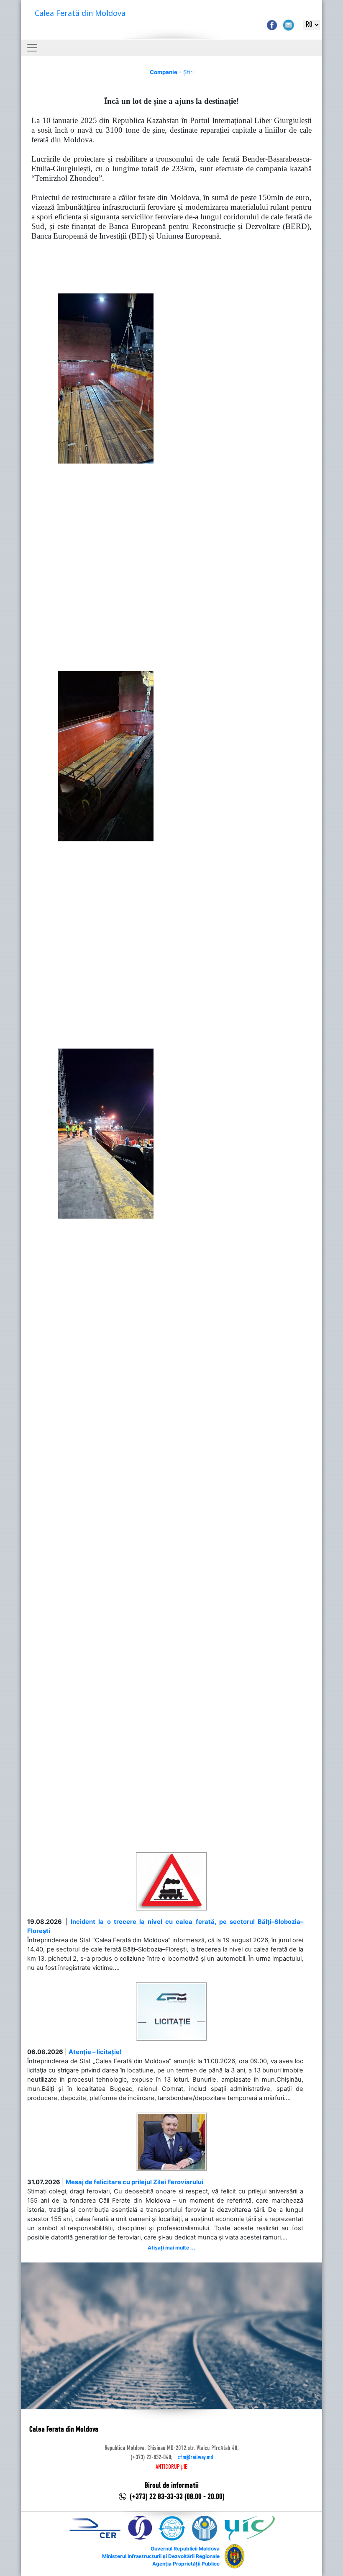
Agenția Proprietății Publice (186, 2564)
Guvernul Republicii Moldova (185, 2549)
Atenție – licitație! (95, 2052)
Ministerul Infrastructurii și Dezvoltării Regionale (161, 2556)
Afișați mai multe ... (171, 2248)
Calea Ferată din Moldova (80, 13)
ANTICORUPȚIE (171, 2467)
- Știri (172, 72)
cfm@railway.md (195, 2458)
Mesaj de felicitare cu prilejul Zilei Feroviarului (134, 2182)
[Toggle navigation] (32, 48)
